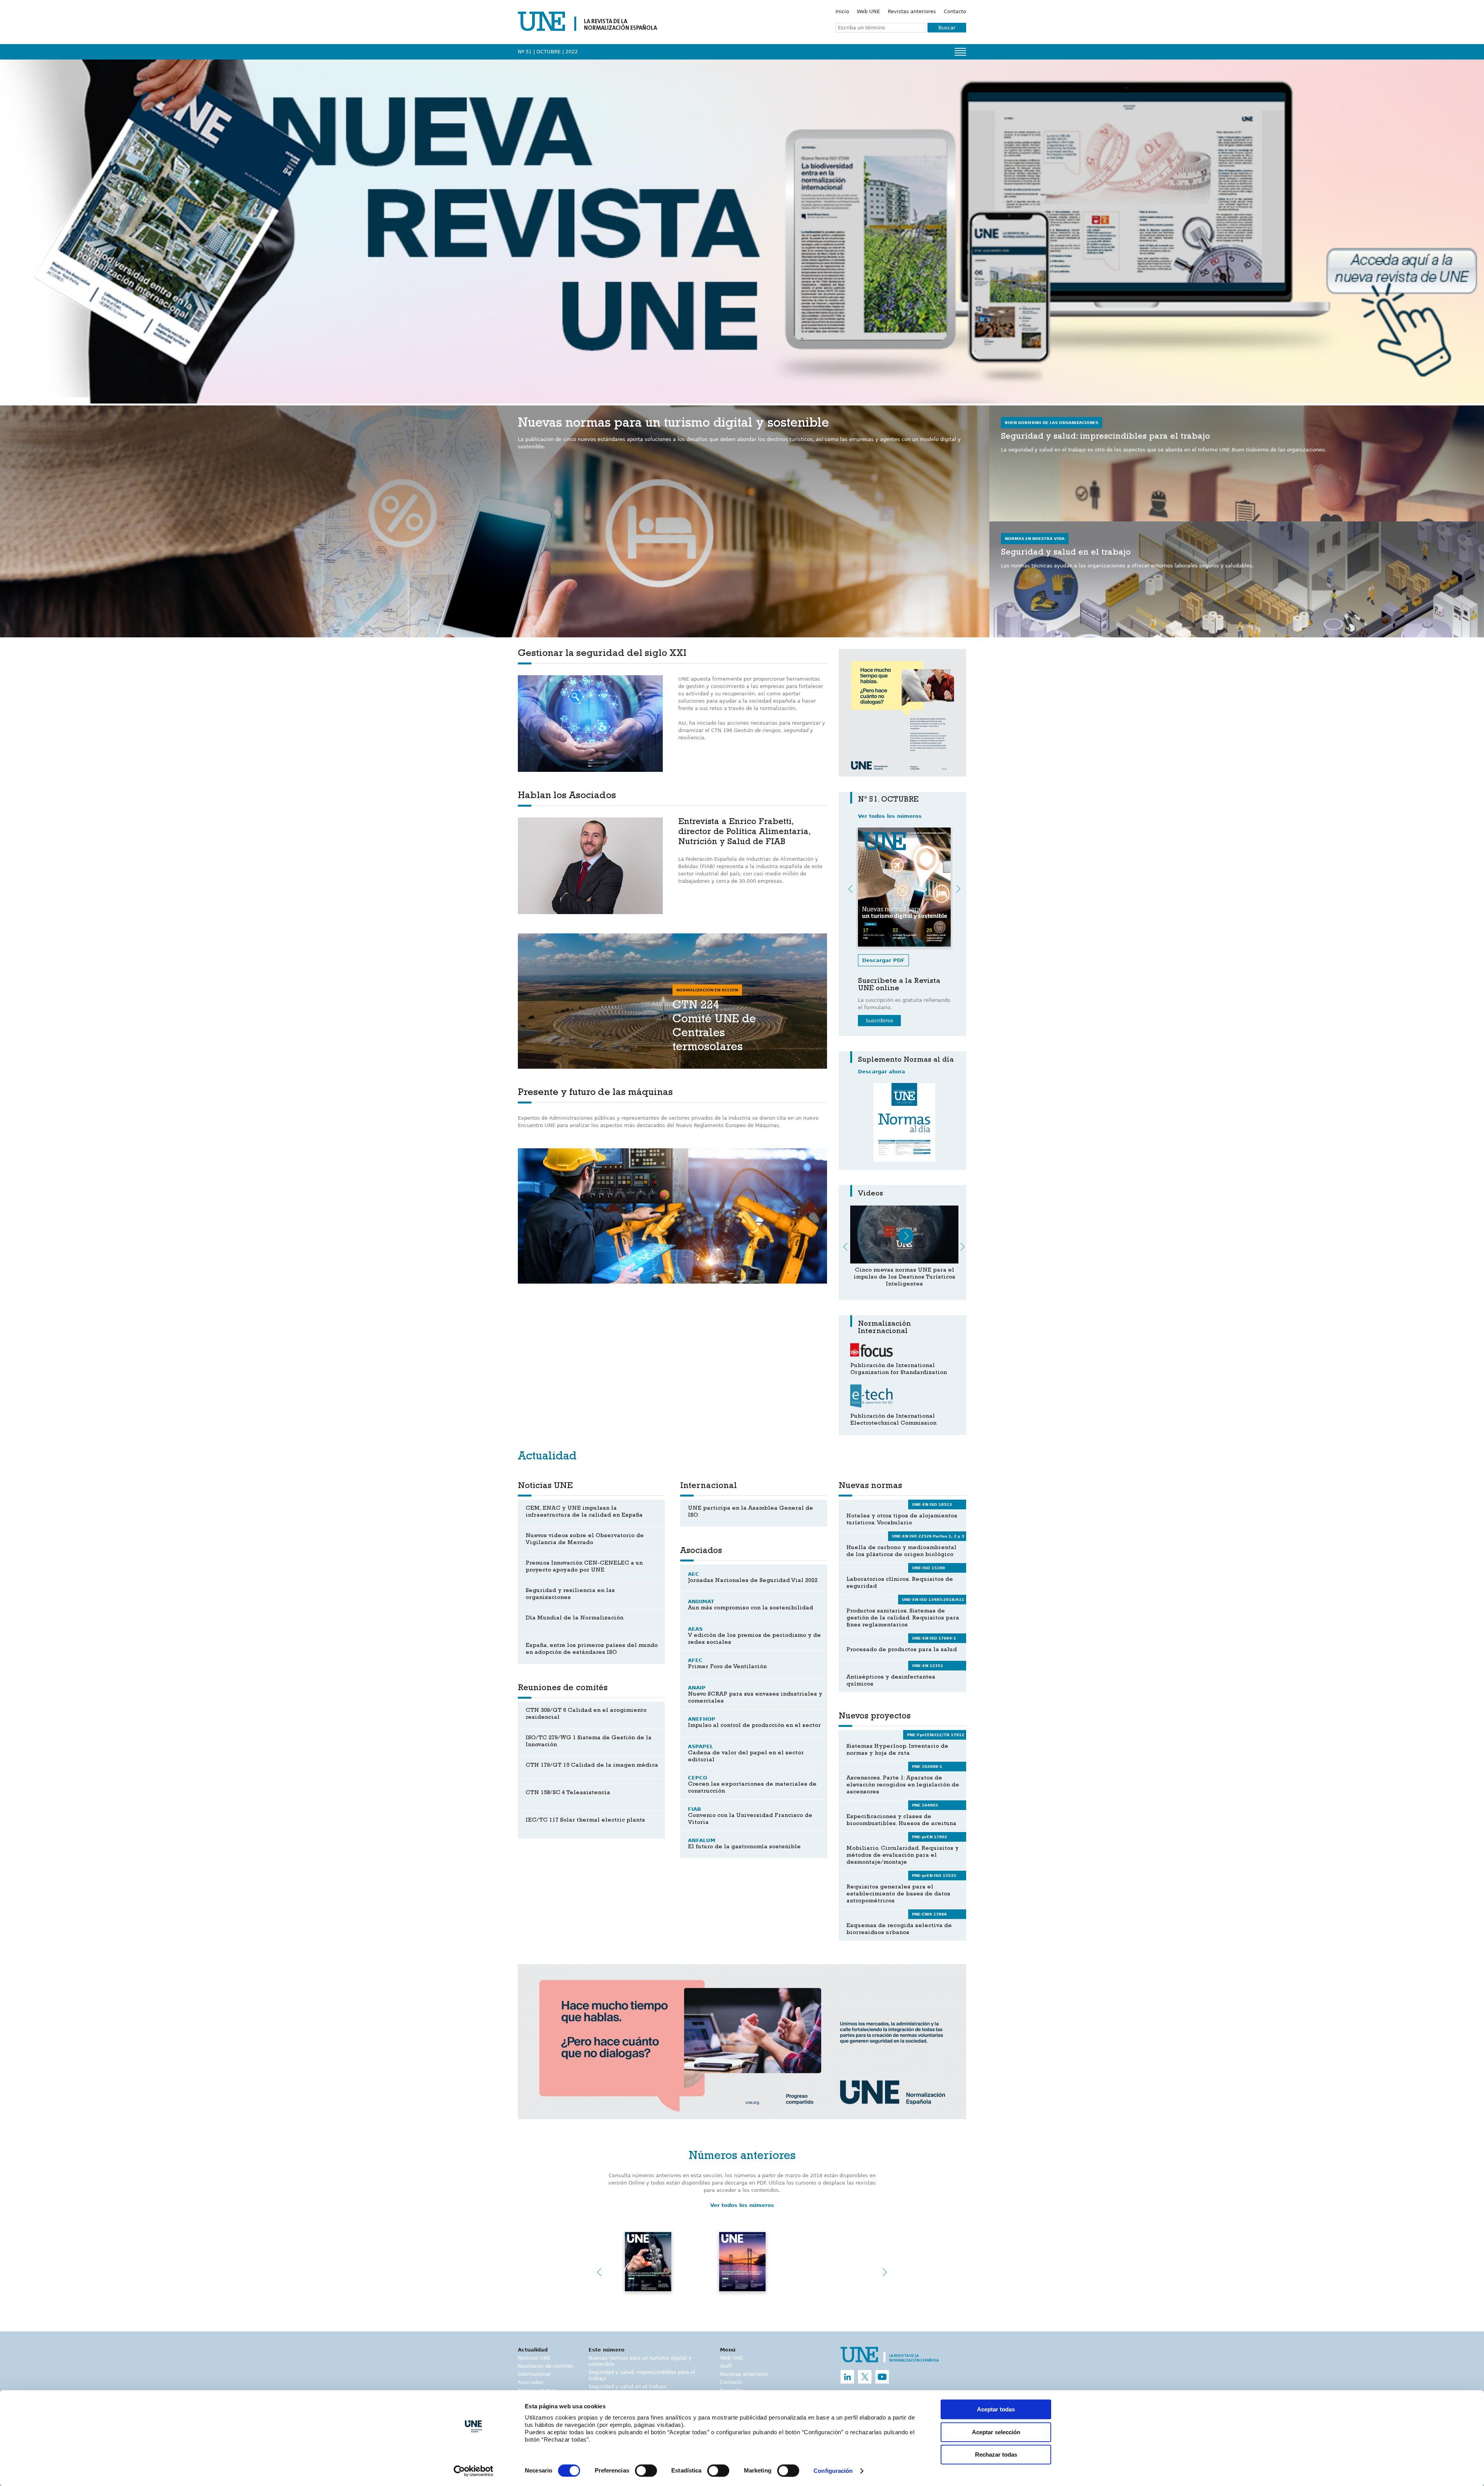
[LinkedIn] (847, 2377)
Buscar (947, 28)
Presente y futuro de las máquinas (595, 1093)
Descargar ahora (882, 1072)
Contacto (955, 11)
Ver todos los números (890, 816)
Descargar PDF (883, 960)
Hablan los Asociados (567, 796)
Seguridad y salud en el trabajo (628, 2386)
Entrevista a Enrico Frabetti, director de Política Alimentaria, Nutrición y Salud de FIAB (744, 833)
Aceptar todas (996, 2409)
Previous (850, 889)
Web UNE (868, 11)
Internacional (534, 2374)
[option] (902, 713)
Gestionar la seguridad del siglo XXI (602, 654)
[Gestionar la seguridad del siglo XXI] (590, 724)
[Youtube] (882, 2377)
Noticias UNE (534, 2358)
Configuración (833, 2471)
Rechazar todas (996, 2454)
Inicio (842, 11)
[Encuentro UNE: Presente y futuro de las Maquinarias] (904, 1234)
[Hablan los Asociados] (590, 866)
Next (958, 889)
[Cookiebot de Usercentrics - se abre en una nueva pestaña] (474, 2471)
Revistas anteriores (912, 11)
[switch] (646, 2471)
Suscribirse (879, 1021)
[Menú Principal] (960, 52)
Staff (726, 2366)
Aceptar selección (996, 2432)
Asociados (531, 2382)
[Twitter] (865, 2377)
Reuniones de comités (545, 2366)
